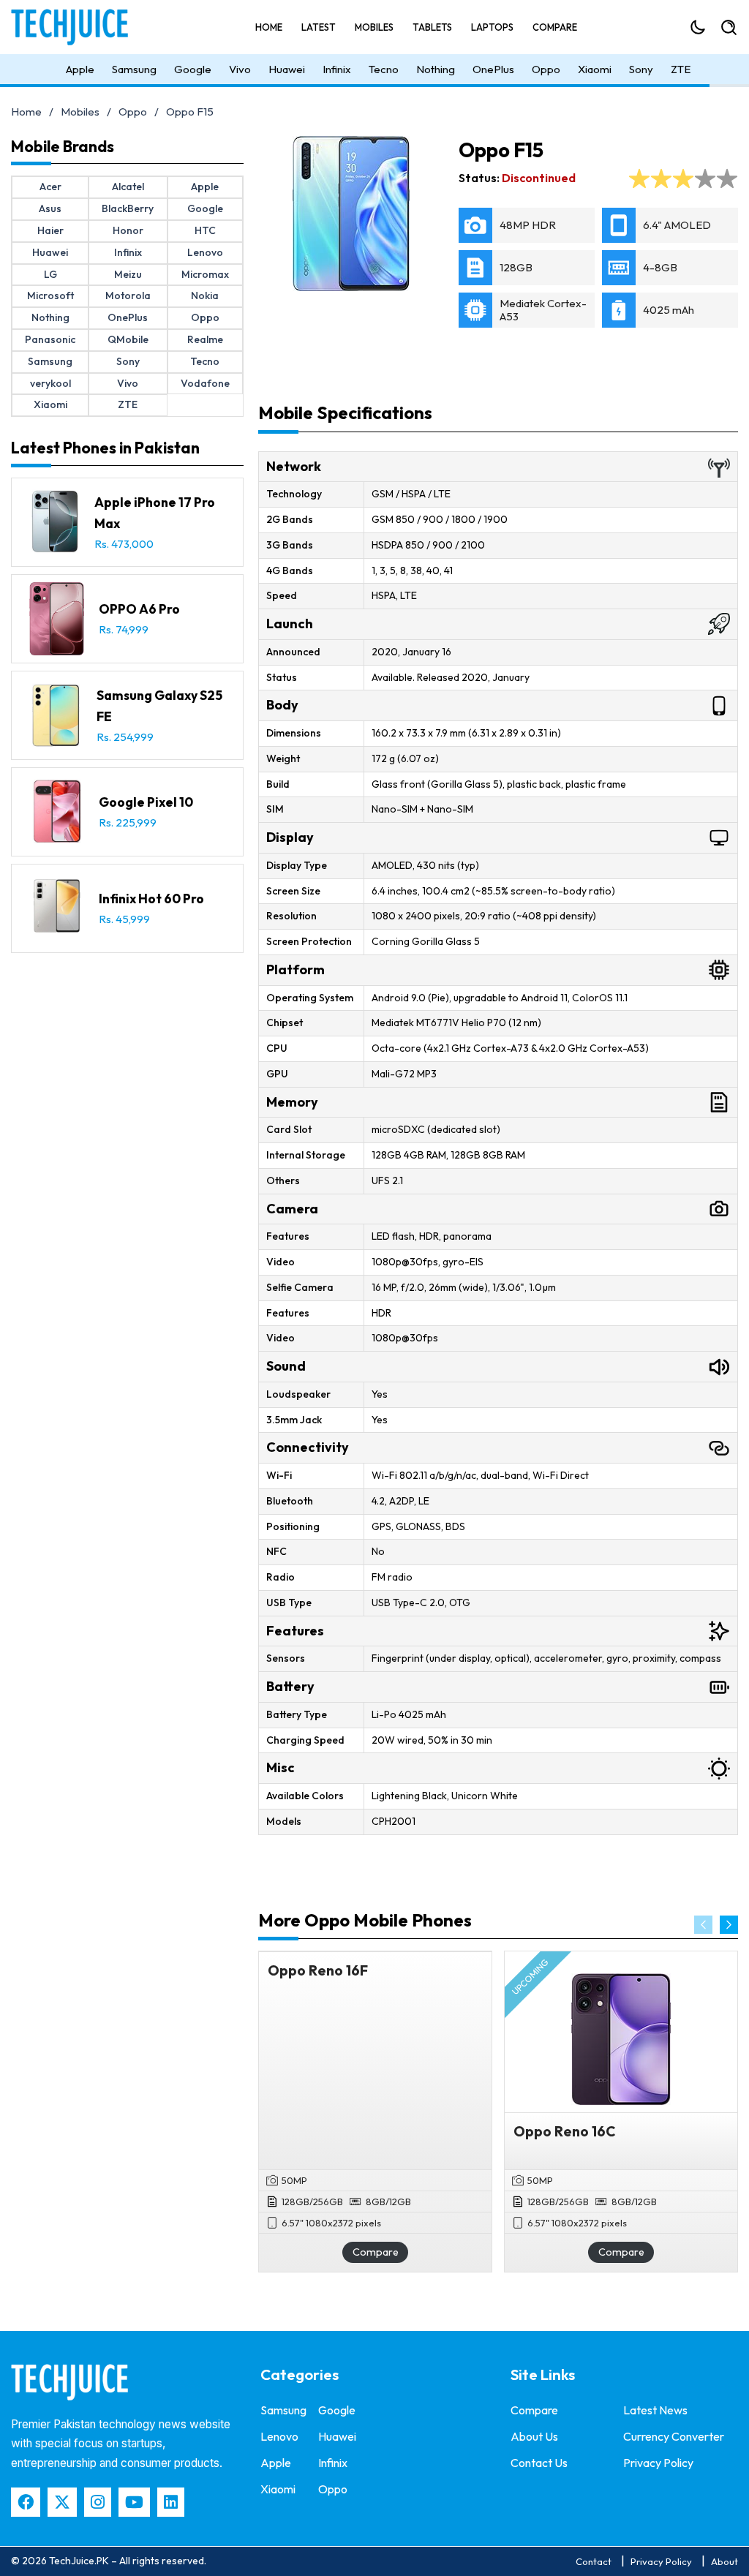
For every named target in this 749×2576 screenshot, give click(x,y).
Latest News (655, 2410)
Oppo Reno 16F (318, 1970)
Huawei (287, 69)
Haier (50, 230)
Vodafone (205, 383)
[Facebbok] (26, 2502)
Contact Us (539, 2463)
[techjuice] (69, 2382)
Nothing (436, 69)
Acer (50, 187)
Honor (128, 230)
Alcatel (128, 187)
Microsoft (50, 295)
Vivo (240, 69)
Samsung (134, 69)
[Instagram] (98, 2502)
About (724, 2561)
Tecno (384, 69)
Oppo (546, 69)
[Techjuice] (77, 27)
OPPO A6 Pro (139, 609)
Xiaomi (595, 69)
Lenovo (205, 252)
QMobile (128, 339)
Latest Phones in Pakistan (105, 448)
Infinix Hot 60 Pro (151, 899)
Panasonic (50, 339)
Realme (205, 339)
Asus (50, 208)
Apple (80, 69)
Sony (641, 69)
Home (269, 27)
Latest (319, 27)
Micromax (205, 274)
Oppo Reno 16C (565, 2131)
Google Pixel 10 (146, 802)
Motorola (128, 295)
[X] (62, 2502)
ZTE (681, 69)
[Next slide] (729, 1925)
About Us (534, 2436)
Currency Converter (674, 2436)
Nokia (205, 295)
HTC (205, 230)
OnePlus (493, 69)
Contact (594, 2561)
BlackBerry (128, 208)
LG (50, 274)
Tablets (432, 27)
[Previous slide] (703, 1925)
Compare (555, 27)
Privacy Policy (658, 2463)
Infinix (337, 69)
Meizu (128, 274)
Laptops (492, 27)
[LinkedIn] (171, 2502)
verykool (50, 383)
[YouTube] (134, 2502)
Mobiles (374, 27)
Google (193, 69)
